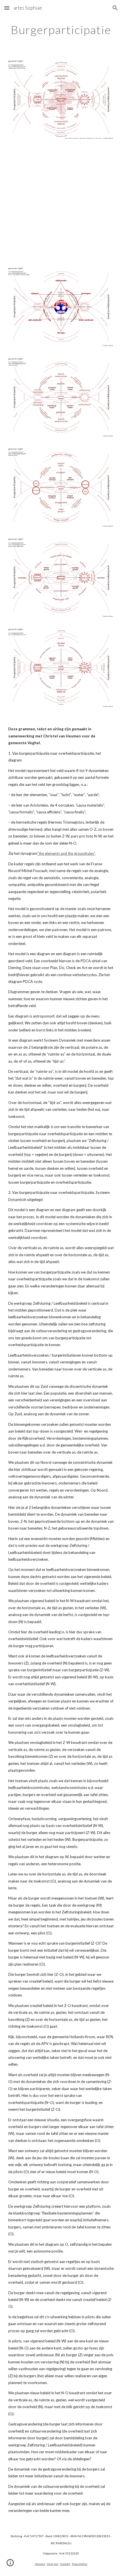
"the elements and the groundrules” (66, 853)
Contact (65, 2564)
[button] (7, 8)
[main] (61, 30)
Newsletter (80, 2564)
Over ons (53, 2564)
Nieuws (40, 2564)
